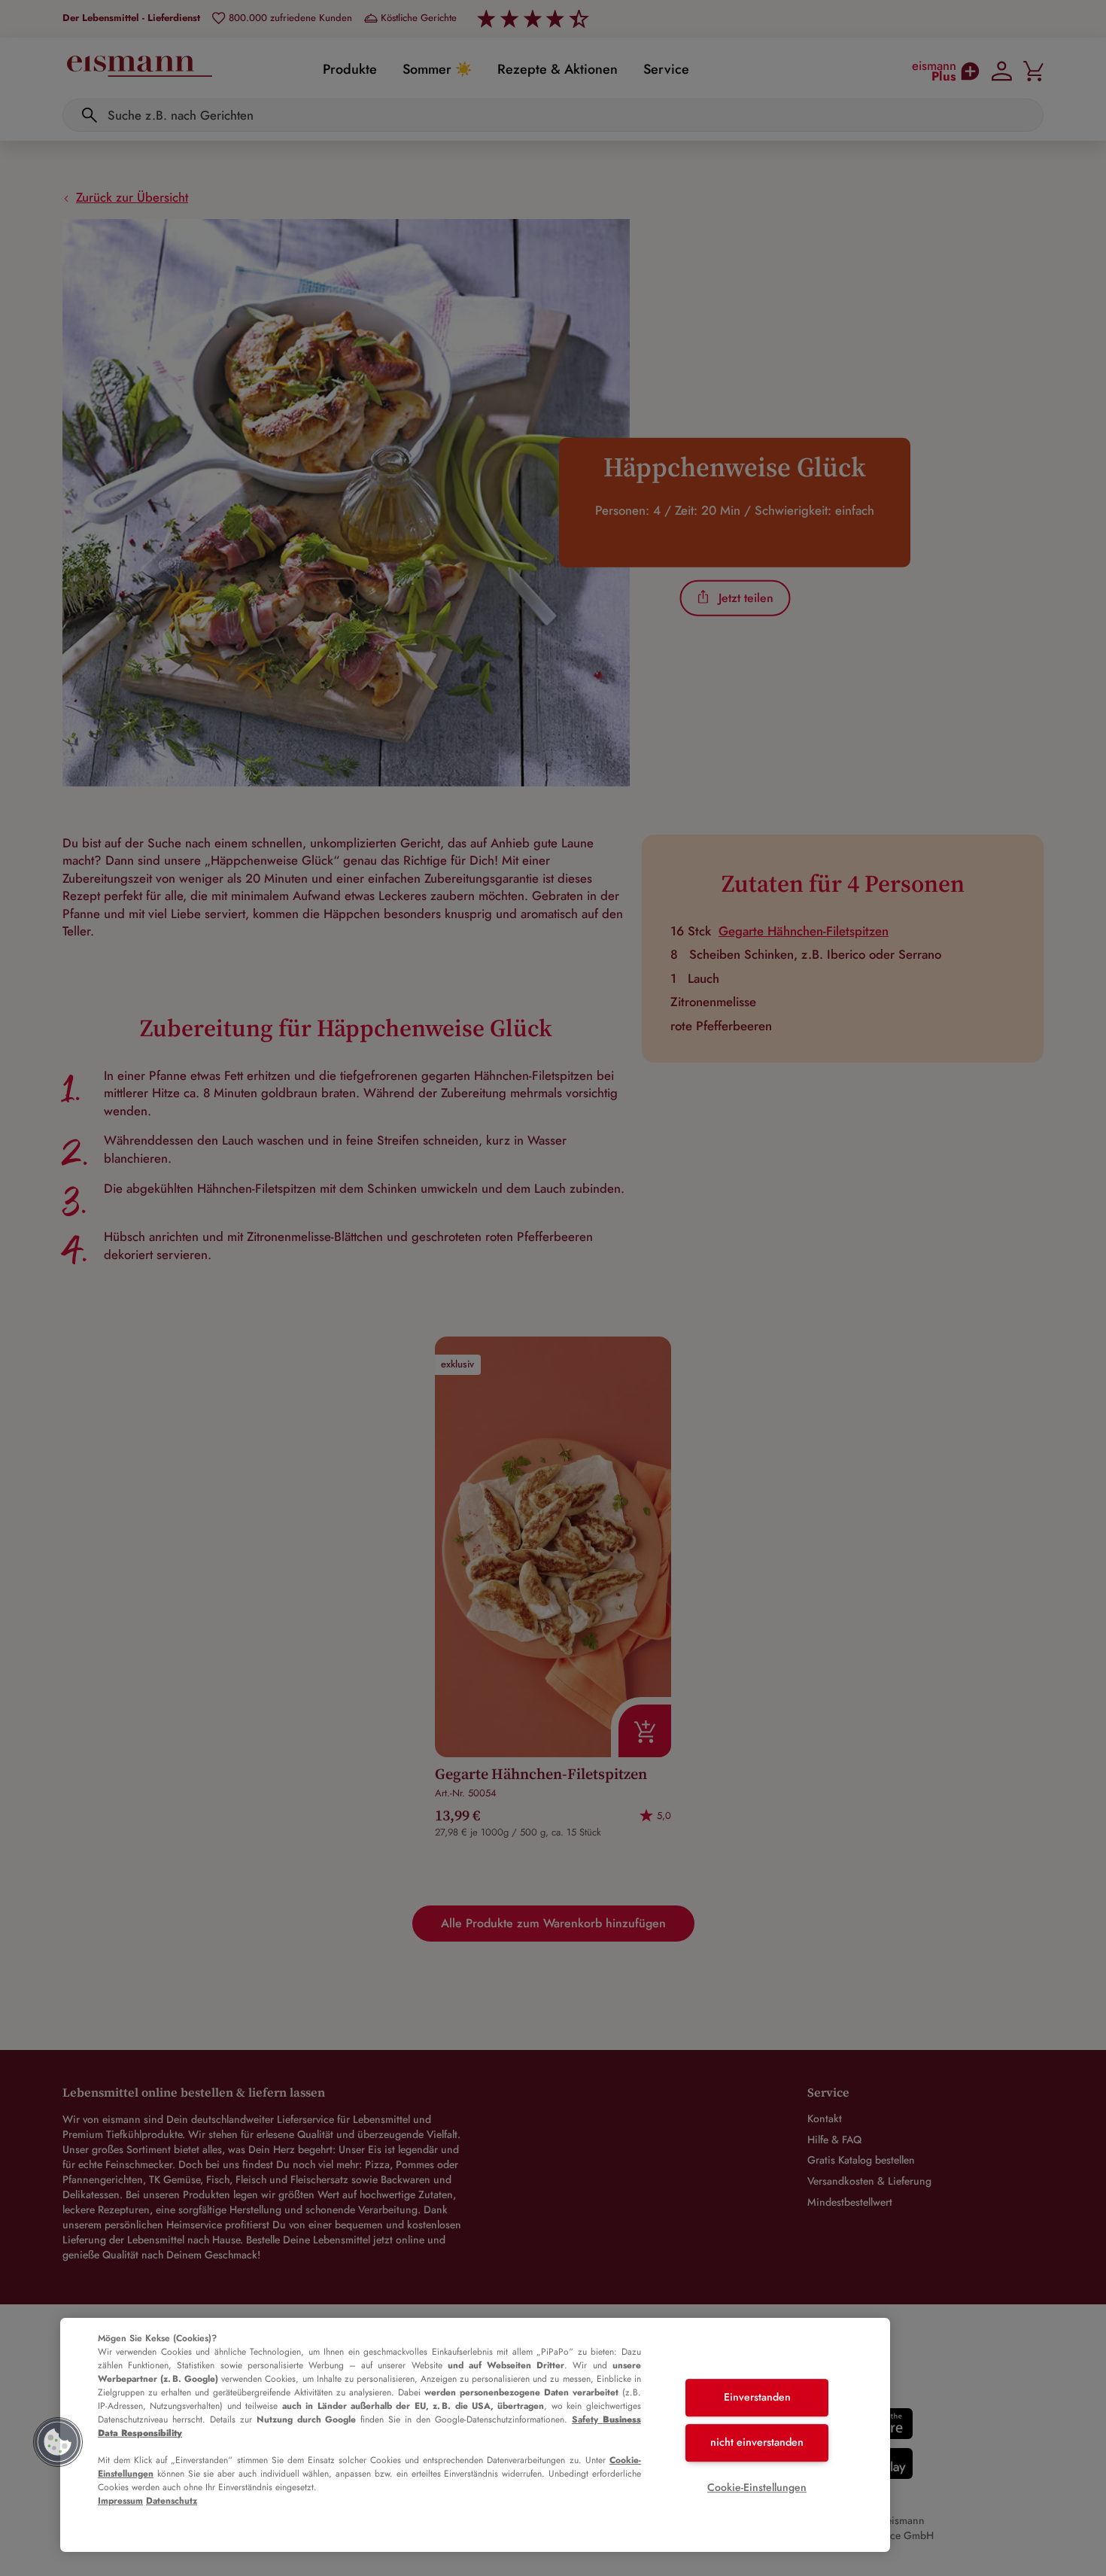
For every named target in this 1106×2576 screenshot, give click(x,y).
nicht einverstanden (757, 2442)
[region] (475, 2435)
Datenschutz (172, 2501)
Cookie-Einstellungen (757, 2487)
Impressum (120, 2501)
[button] (58, 2442)
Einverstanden (757, 2398)
